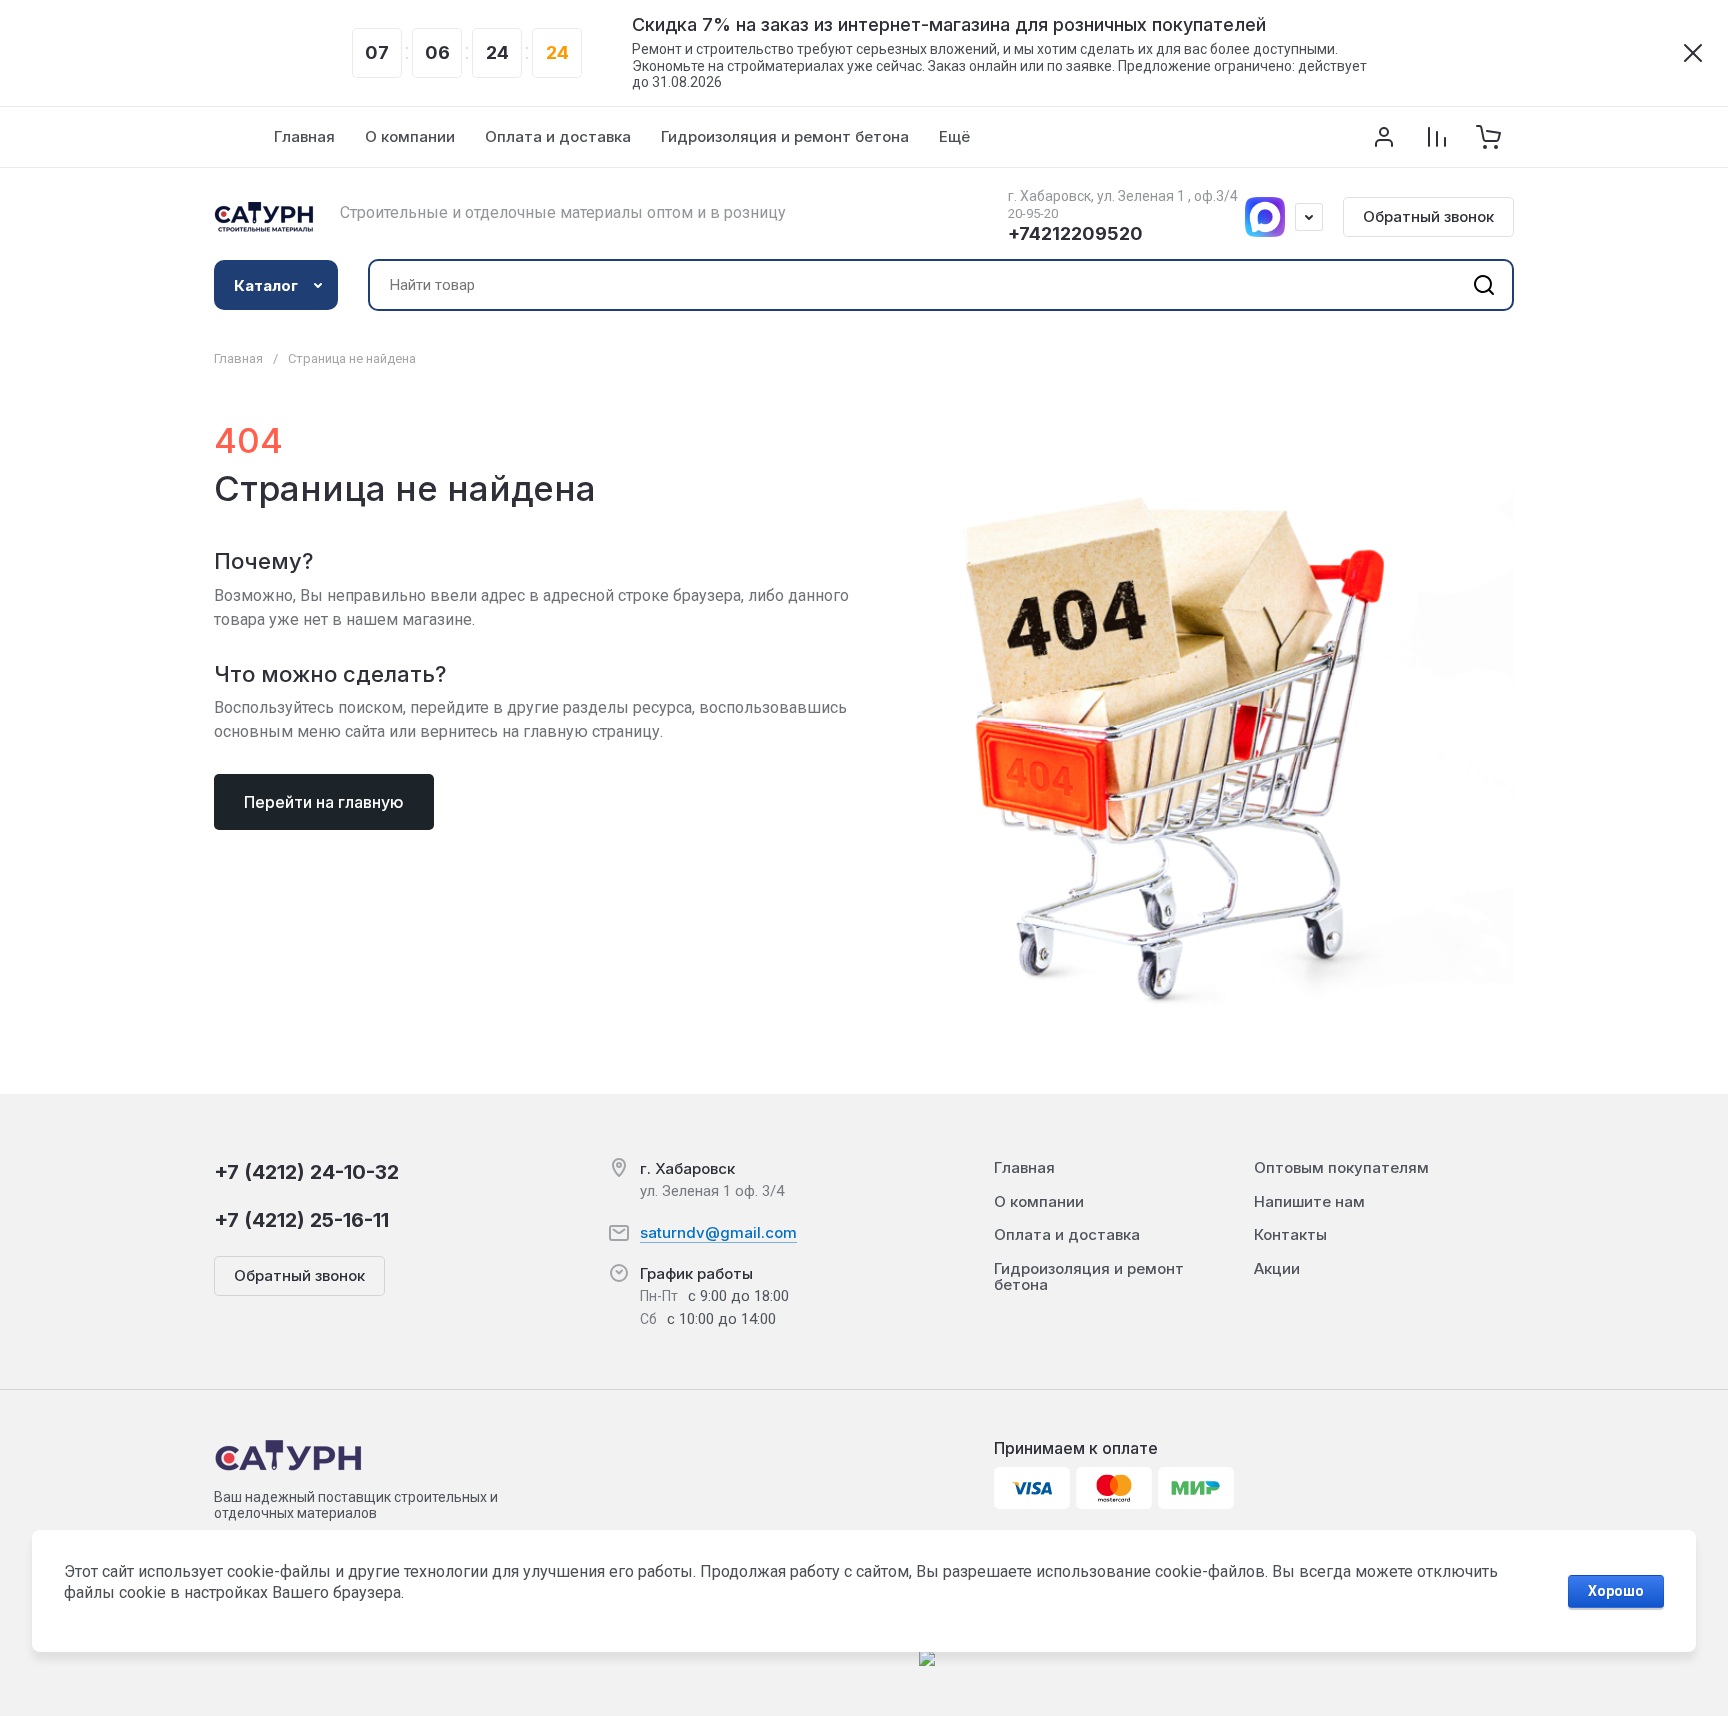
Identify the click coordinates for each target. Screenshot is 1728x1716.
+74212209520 (1075, 233)
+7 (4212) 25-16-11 (301, 1220)
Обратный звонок (1428, 216)
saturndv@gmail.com (718, 1232)
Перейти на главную (324, 802)
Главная (238, 358)
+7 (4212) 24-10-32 (306, 1172)
